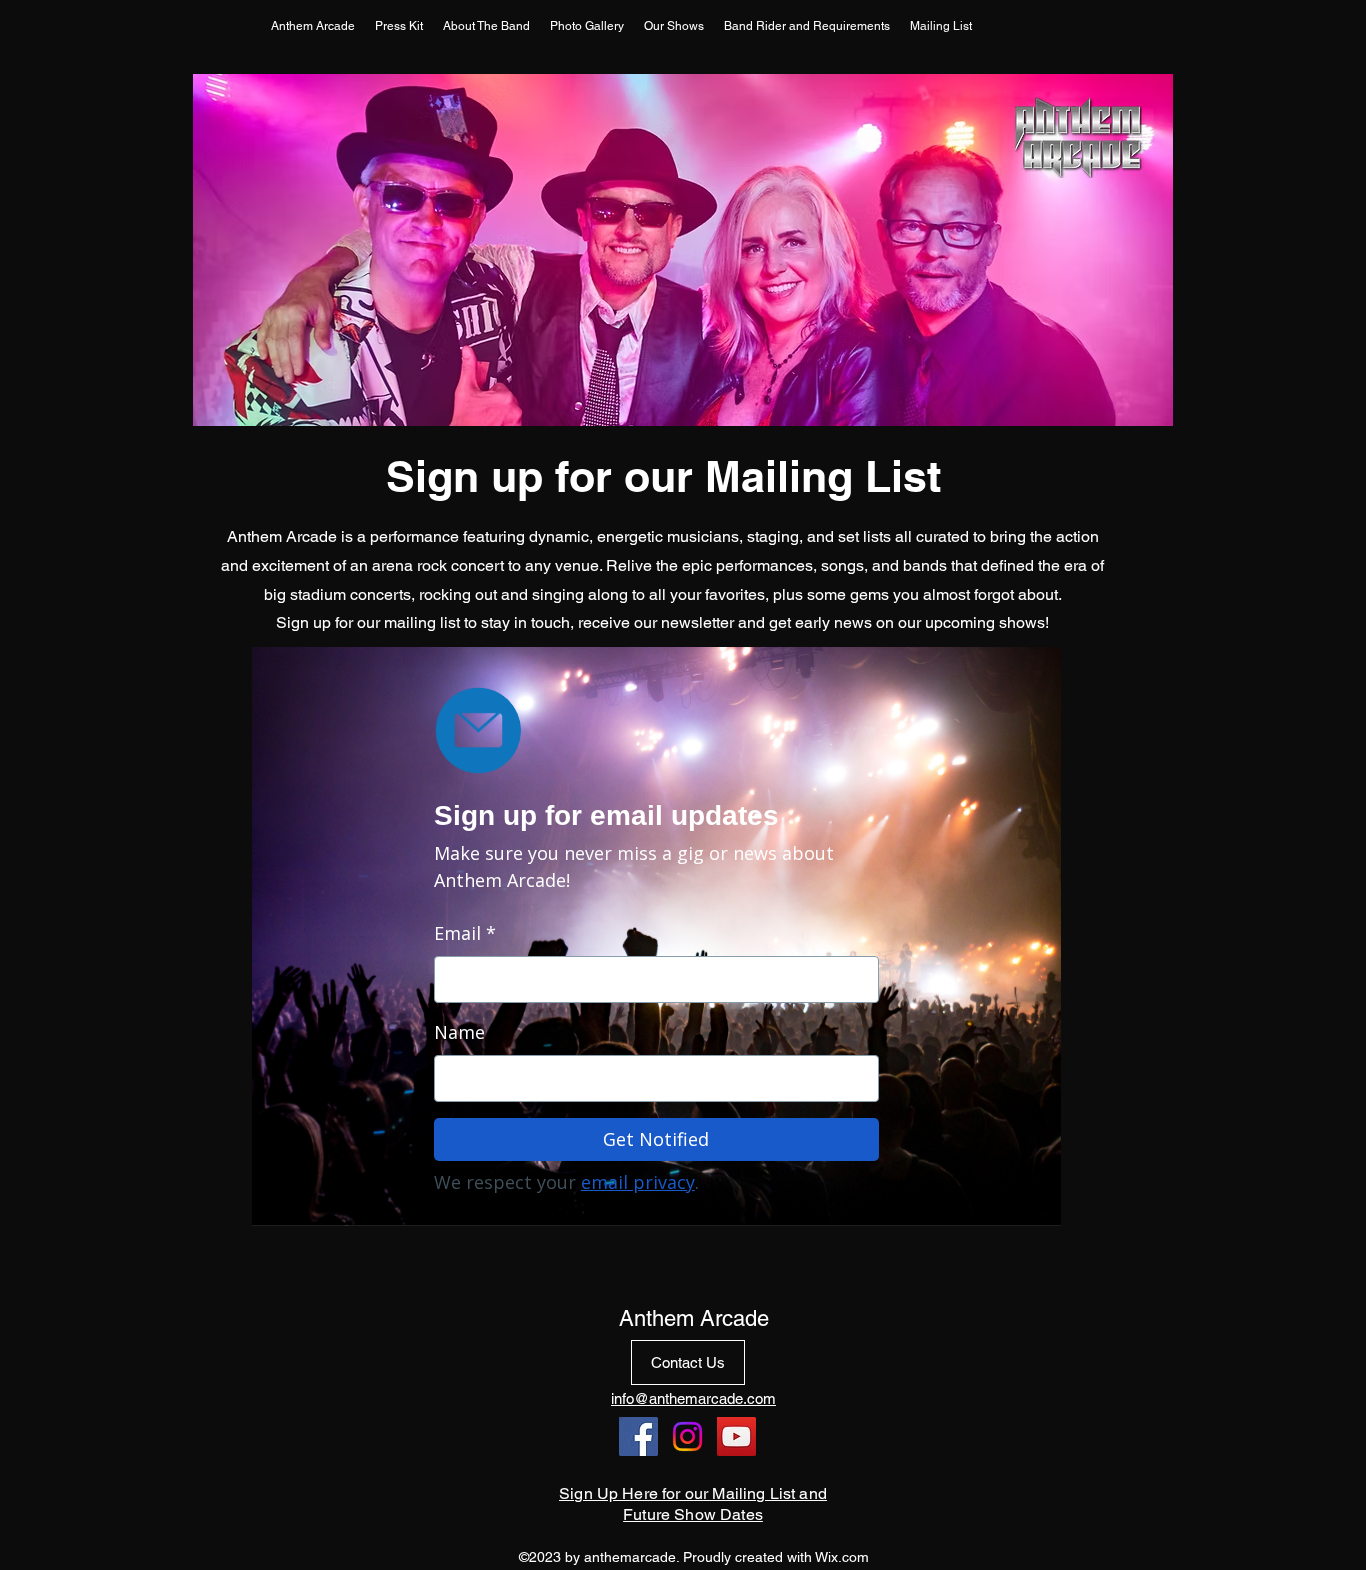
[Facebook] (638, 1436)
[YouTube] (736, 1436)
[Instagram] (687, 1436)
